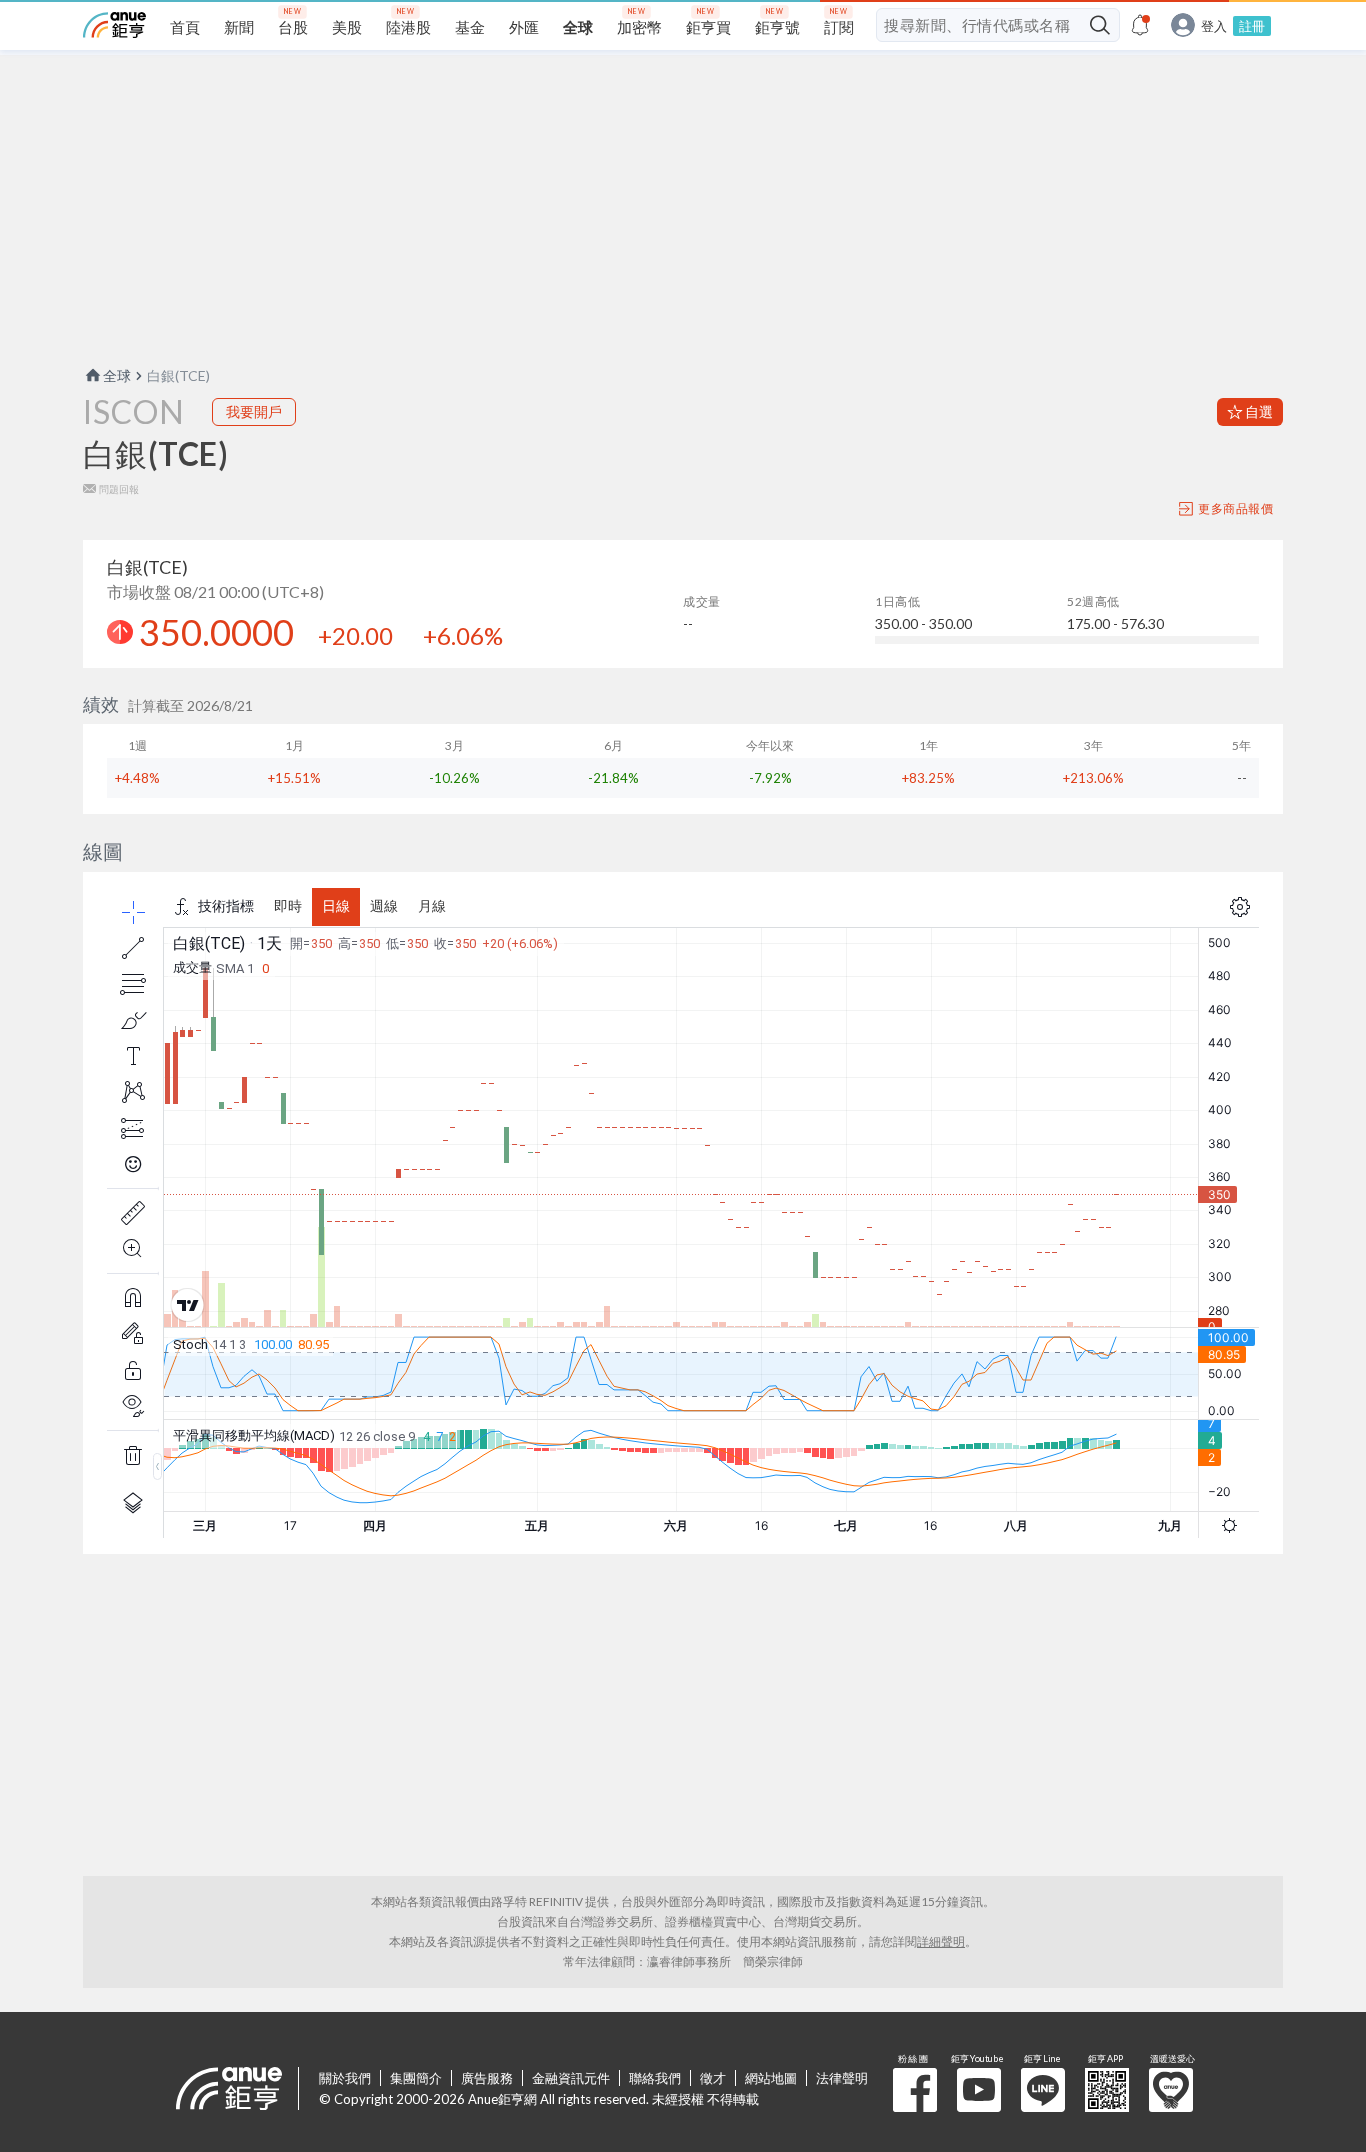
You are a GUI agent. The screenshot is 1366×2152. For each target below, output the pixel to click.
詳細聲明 (941, 1941)
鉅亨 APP (1107, 2090)
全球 (117, 375)
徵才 (713, 2078)
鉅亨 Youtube (979, 2090)
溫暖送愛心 (1171, 2090)
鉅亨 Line (1043, 2090)
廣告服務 (487, 2078)
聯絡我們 (655, 2078)
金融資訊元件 (571, 2078)
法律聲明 (842, 2078)
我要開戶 (254, 411)
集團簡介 (416, 2078)
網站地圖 (771, 2078)
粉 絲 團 (915, 2090)
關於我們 (345, 2078)
